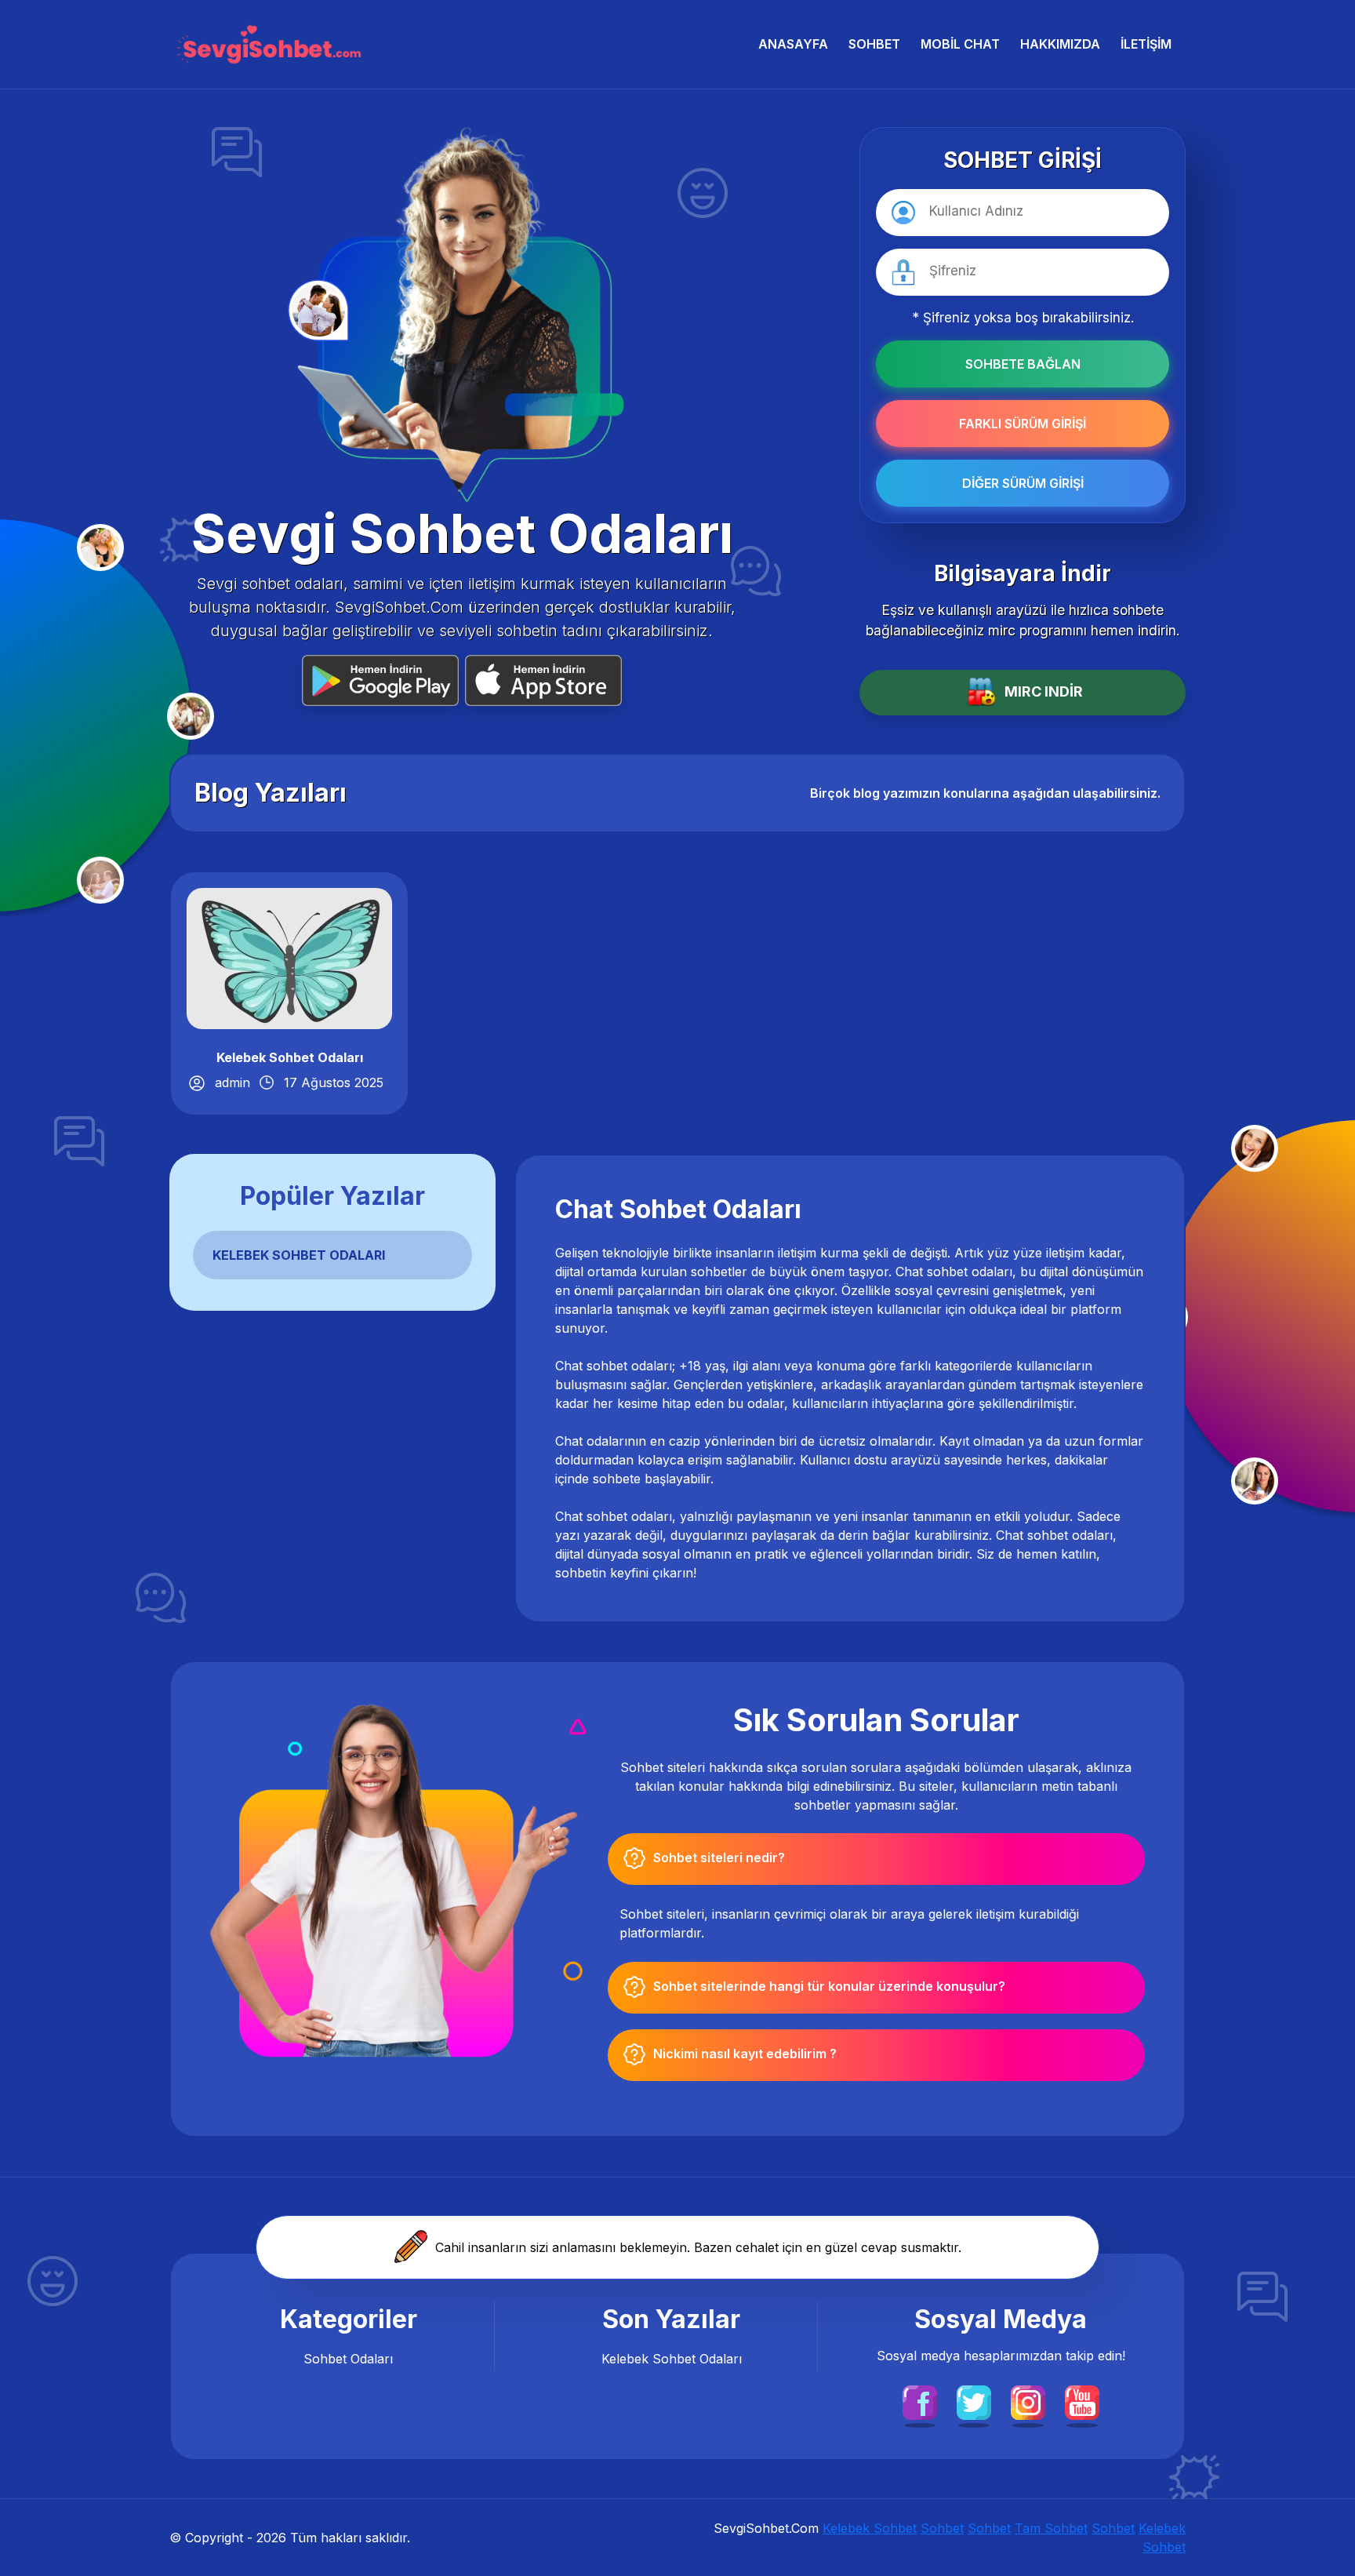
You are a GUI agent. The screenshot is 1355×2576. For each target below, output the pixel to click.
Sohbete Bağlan (1023, 364)
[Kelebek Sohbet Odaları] (289, 957)
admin (232, 1082)
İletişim (1146, 44)
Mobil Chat (960, 44)
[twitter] (974, 2401)
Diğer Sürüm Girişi (1023, 483)
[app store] (543, 680)
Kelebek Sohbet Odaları (290, 1057)
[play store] (383, 680)
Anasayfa (793, 44)
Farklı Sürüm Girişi (1023, 424)
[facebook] (920, 2401)
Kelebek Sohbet (870, 2528)
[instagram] (1028, 2401)
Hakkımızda (1060, 44)
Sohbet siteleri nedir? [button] (719, 1857)
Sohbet (874, 44)
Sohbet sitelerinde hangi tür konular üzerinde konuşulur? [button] (829, 1986)
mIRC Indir (1044, 691)
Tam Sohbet (1051, 2528)
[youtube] (1082, 2401)
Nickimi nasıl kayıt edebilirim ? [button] (745, 2054)
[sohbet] (267, 44)
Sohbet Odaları (348, 2359)
